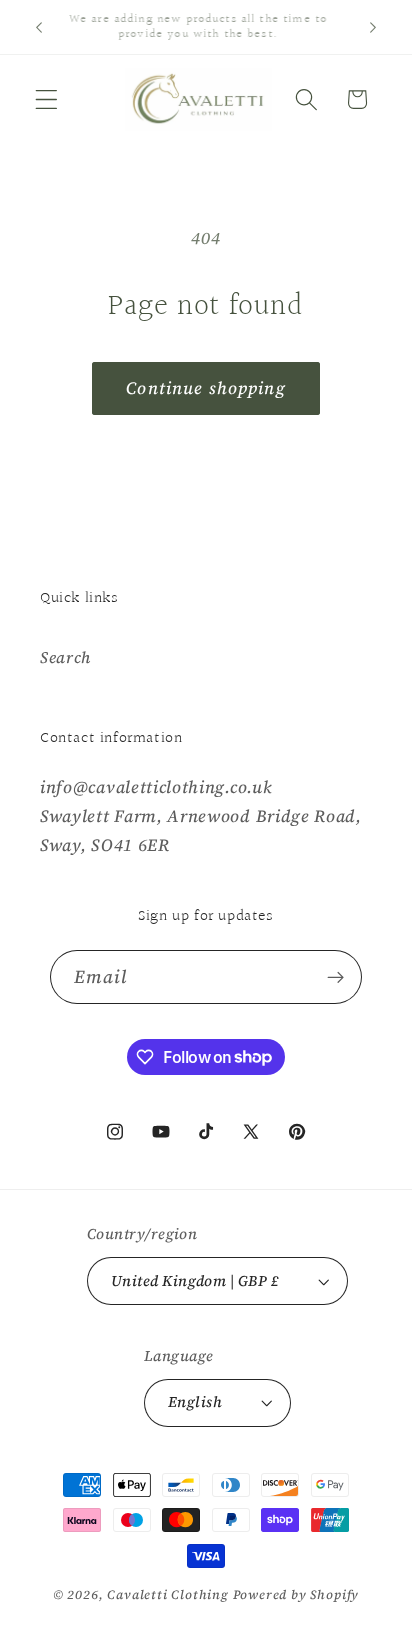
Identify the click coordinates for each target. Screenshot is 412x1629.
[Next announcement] (373, 27)
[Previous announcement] (39, 27)
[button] (46, 99)
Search (65, 657)
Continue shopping (206, 388)
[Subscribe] (336, 977)
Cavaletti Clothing (168, 1594)
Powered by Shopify (296, 1594)
